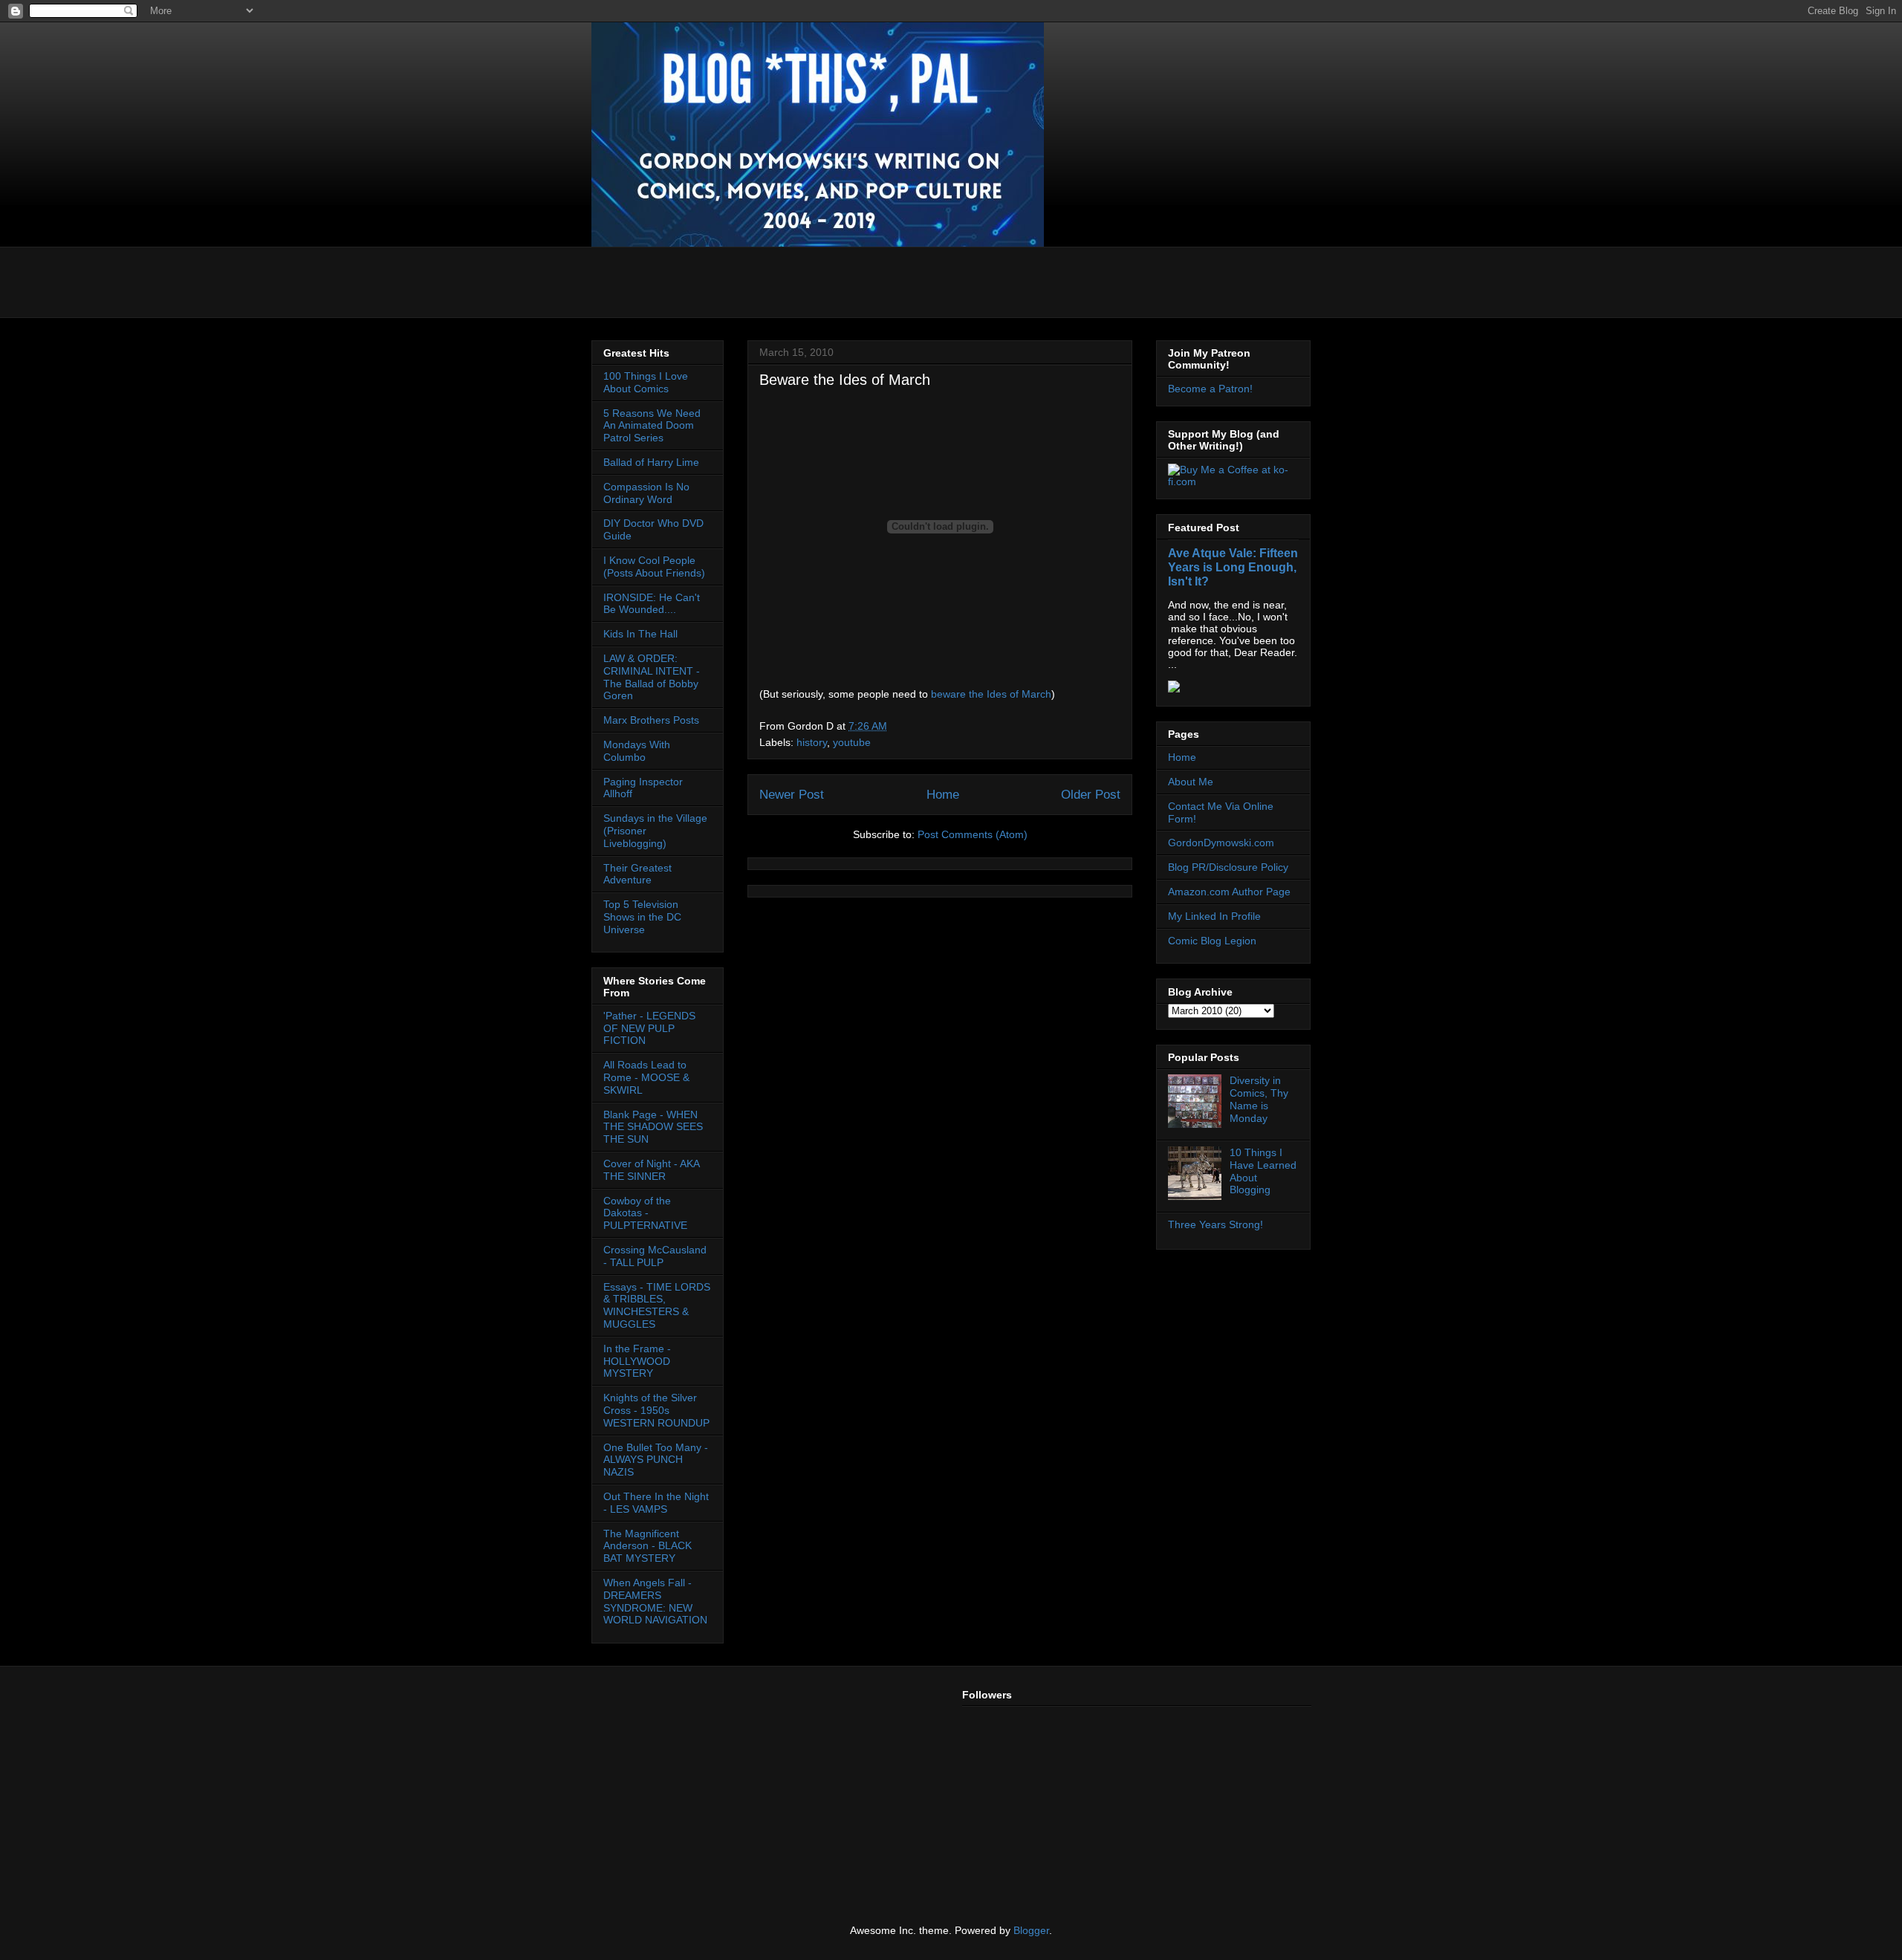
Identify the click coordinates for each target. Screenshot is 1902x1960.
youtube (852, 742)
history (812, 742)
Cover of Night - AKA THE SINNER (651, 1170)
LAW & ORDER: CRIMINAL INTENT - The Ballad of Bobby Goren (652, 677)
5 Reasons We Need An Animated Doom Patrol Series (652, 426)
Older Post (1091, 795)
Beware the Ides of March (845, 380)
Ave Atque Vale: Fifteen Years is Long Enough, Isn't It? (1233, 567)
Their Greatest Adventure (637, 874)
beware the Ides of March (991, 694)
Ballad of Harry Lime (651, 462)
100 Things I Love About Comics (646, 382)
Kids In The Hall (640, 634)
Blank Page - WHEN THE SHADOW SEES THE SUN (653, 1127)
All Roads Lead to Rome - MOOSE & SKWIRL (646, 1077)
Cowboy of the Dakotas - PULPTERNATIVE (645, 1213)
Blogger (1031, 1930)
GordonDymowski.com (1221, 843)
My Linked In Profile (1214, 916)
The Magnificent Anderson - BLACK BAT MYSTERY (647, 1546)
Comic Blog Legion (1212, 941)
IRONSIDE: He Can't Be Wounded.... (652, 604)
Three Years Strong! (1215, 1224)
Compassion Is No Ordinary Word (646, 493)
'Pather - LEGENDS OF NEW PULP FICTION (649, 1028)
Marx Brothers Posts (651, 720)
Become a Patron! (1210, 389)
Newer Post (792, 795)
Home (943, 795)
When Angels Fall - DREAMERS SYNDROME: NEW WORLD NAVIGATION (655, 1601)
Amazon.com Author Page (1229, 892)
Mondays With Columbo (637, 751)
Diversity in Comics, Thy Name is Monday (1259, 1099)
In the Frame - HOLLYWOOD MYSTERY (637, 1361)
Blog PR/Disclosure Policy (1228, 867)
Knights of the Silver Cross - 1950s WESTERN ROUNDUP (656, 1410)
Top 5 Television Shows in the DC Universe (642, 917)
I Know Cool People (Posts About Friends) (654, 567)
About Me (1191, 782)
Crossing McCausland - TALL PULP (655, 1256)
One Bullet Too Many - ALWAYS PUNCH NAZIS (656, 1460)
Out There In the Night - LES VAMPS (656, 1503)
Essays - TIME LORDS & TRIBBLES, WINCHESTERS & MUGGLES (657, 1305)
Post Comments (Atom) (973, 834)
